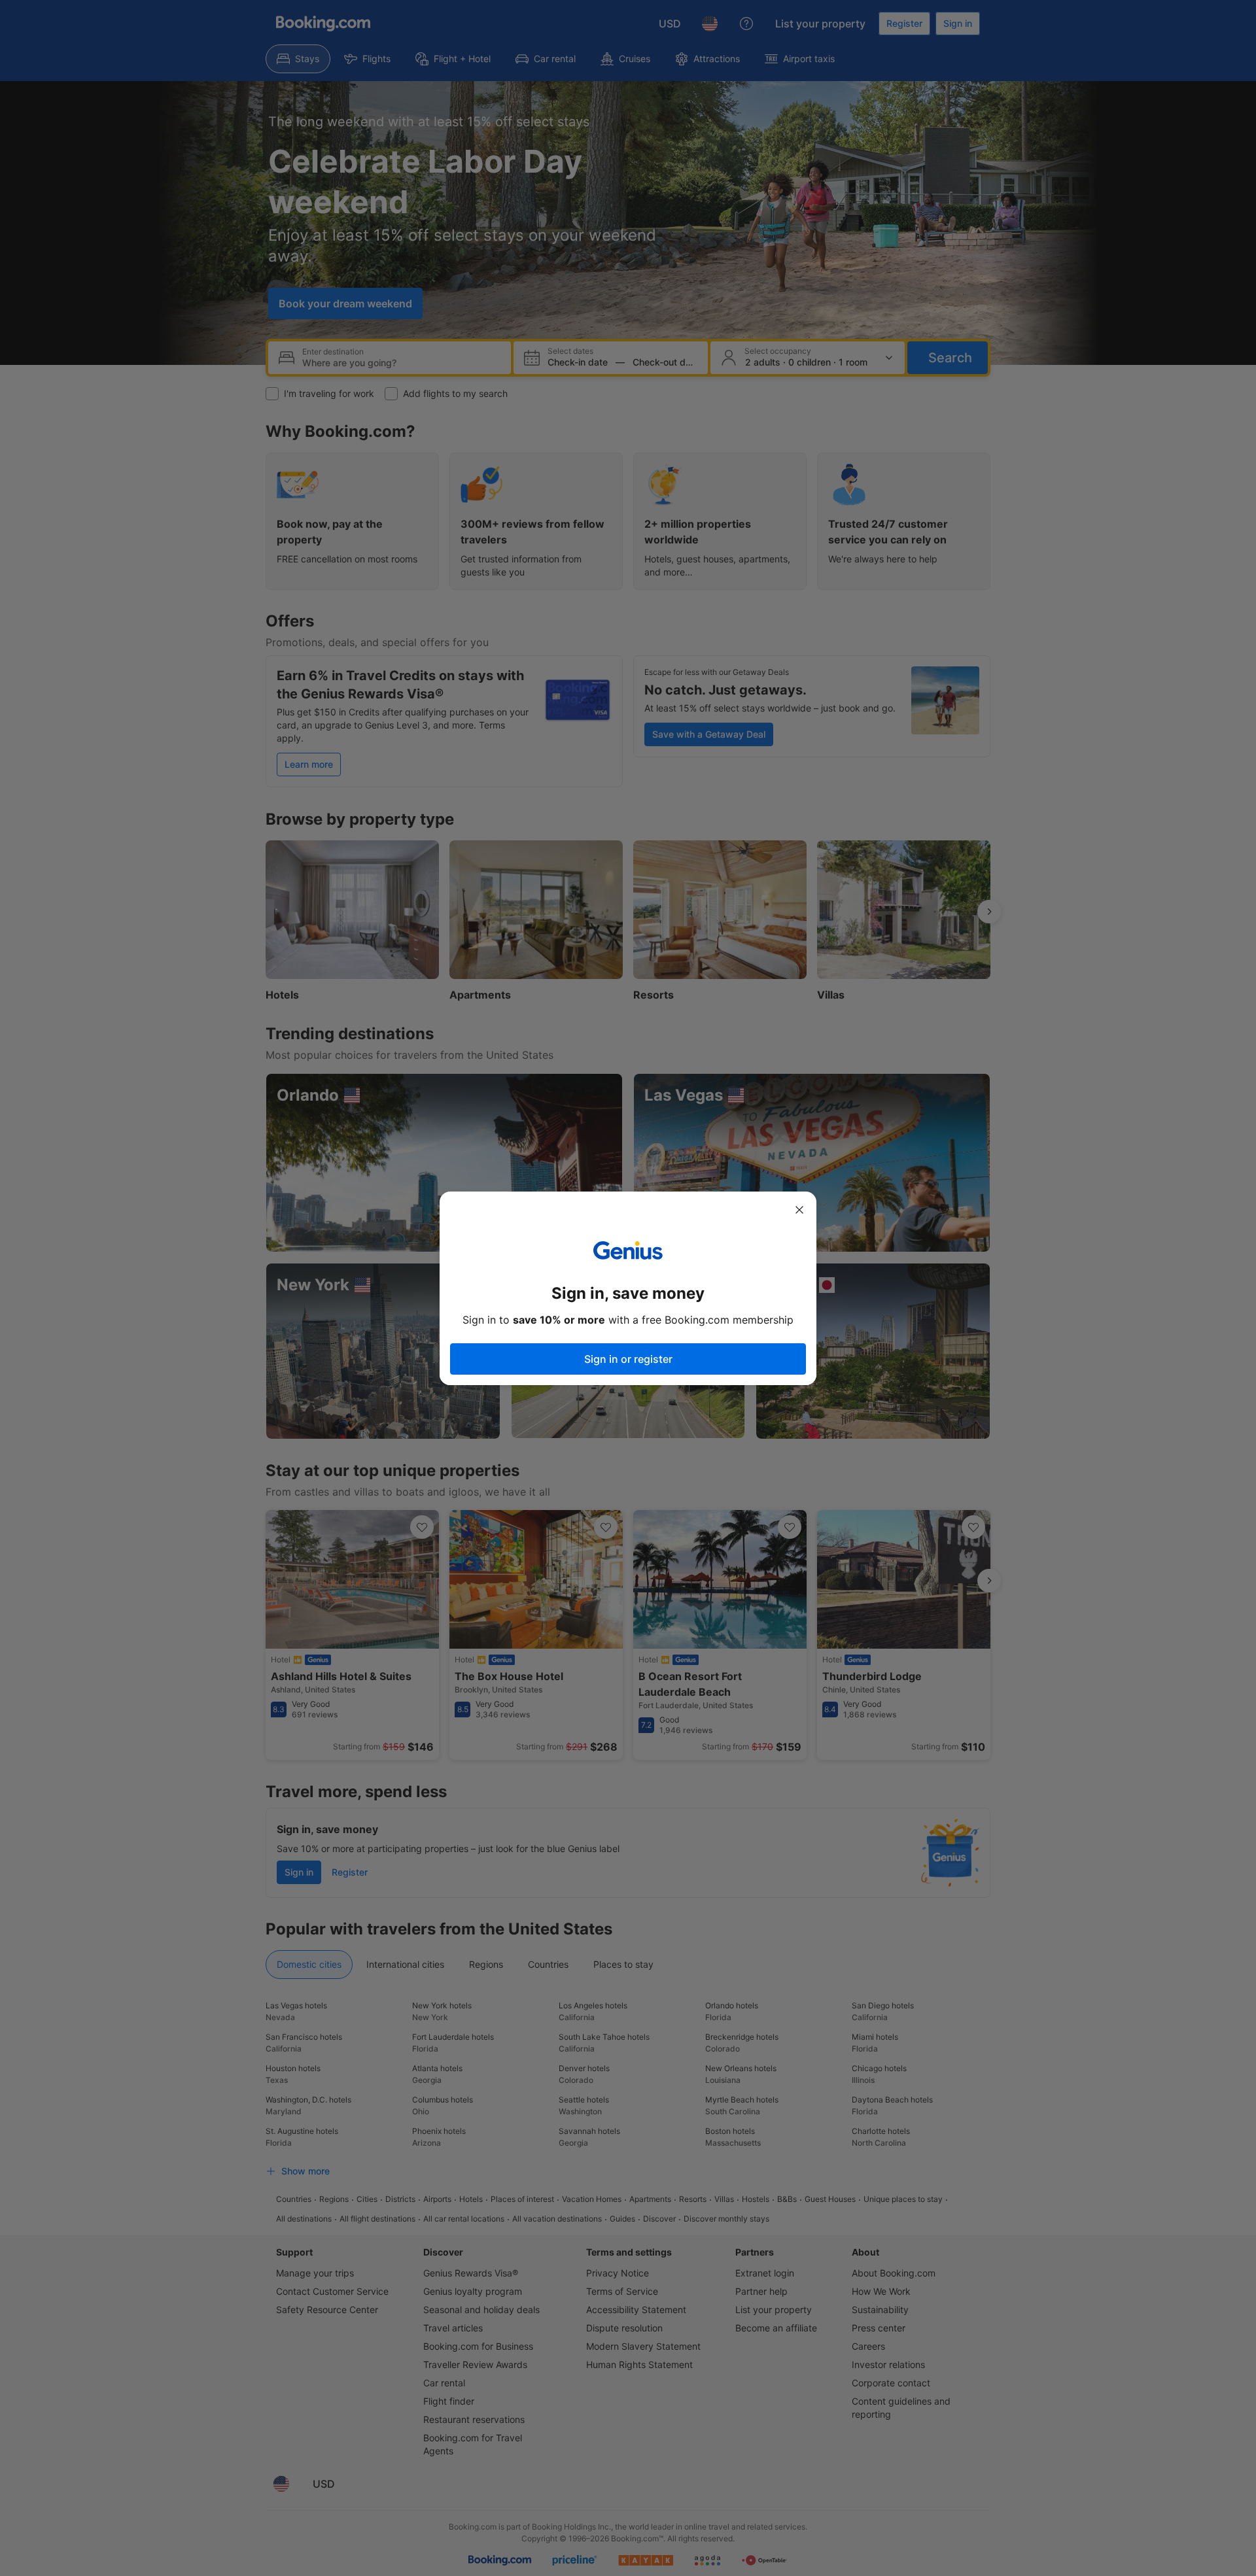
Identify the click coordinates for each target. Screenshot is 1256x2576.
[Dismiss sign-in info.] (799, 1210)
